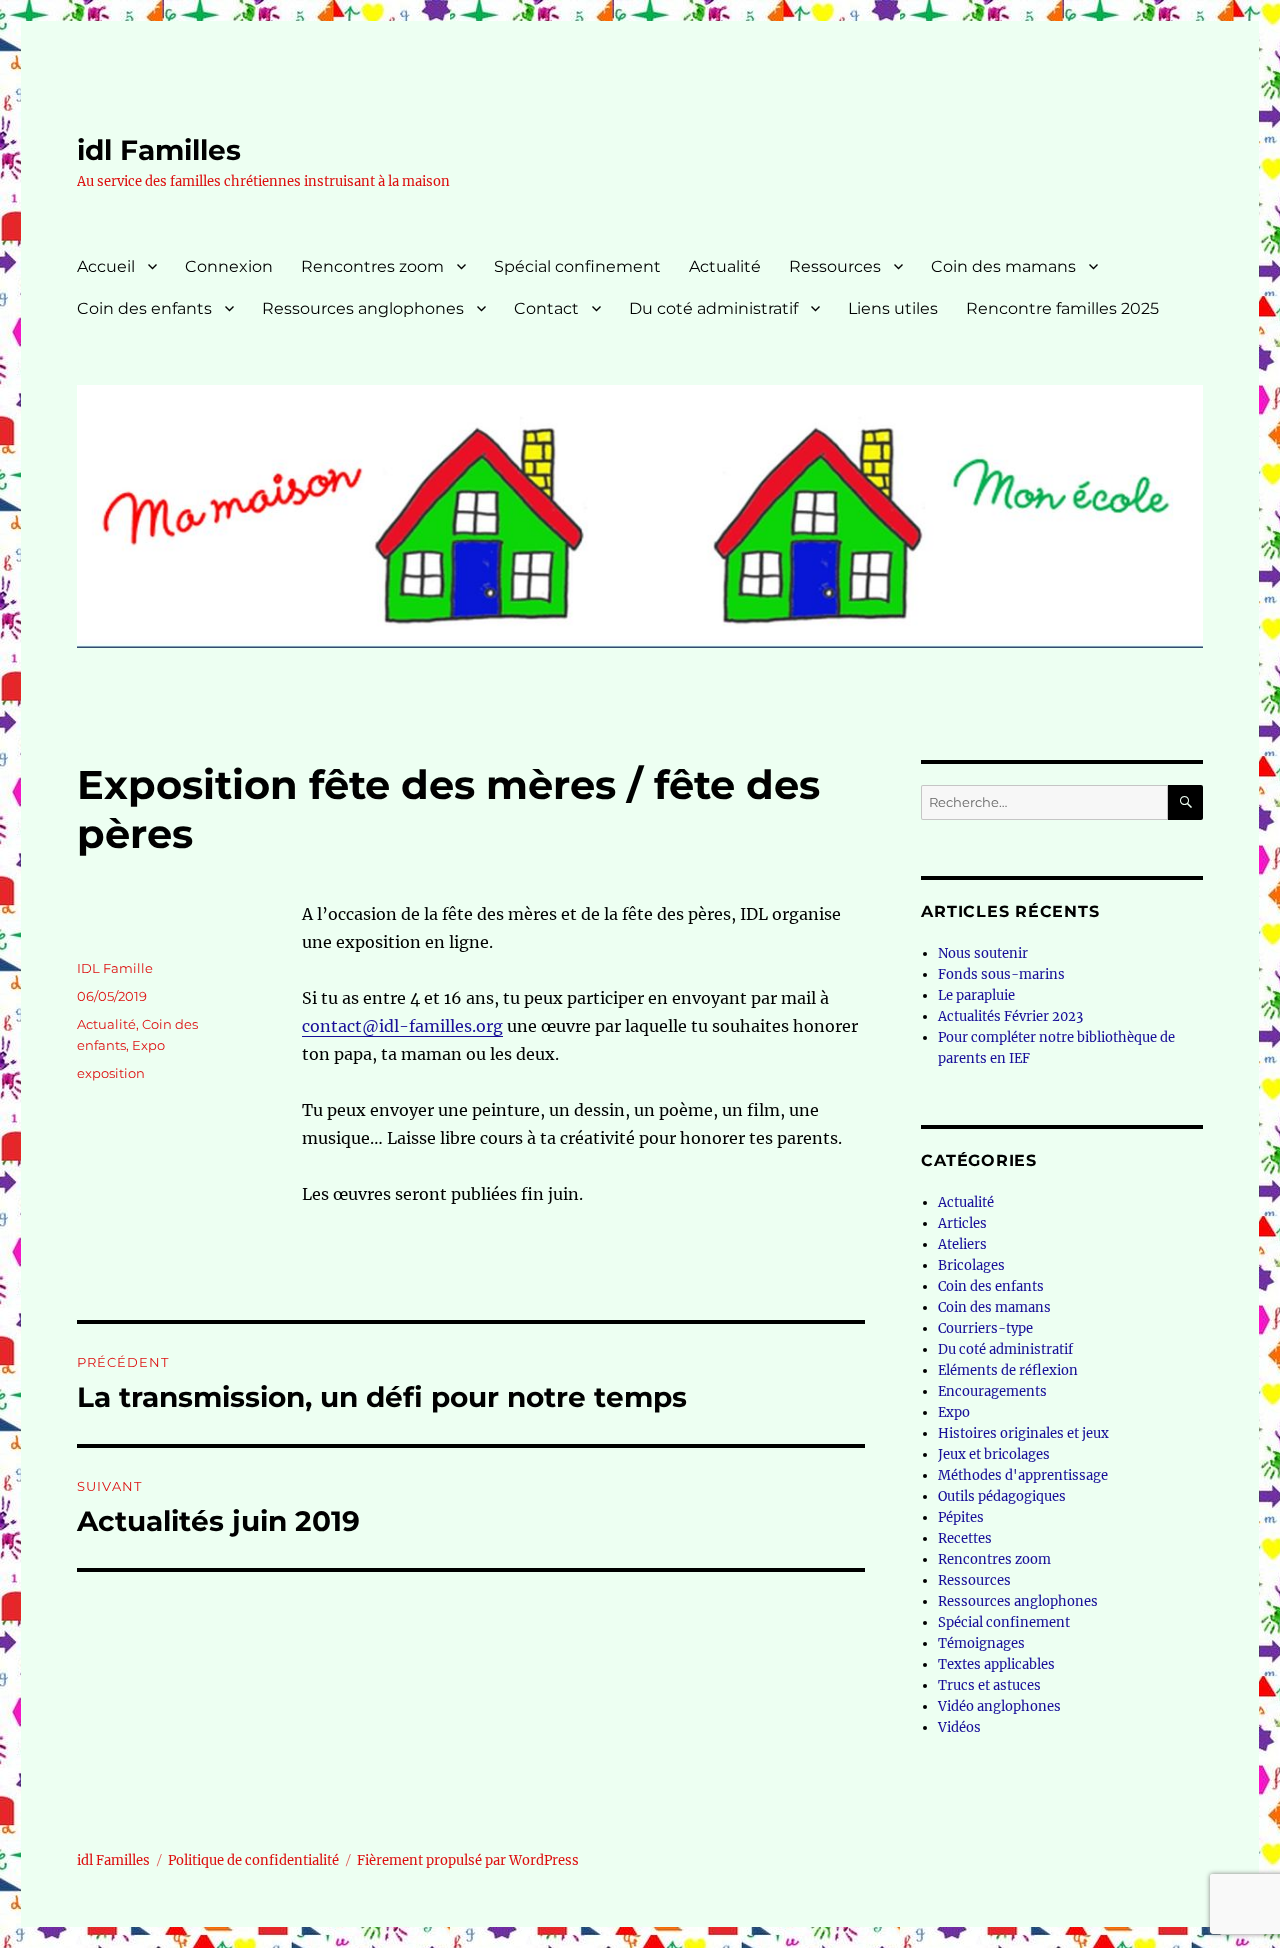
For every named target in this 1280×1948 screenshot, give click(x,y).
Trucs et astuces (989, 1685)
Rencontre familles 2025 (1062, 308)
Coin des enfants (144, 308)
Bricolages (971, 1265)
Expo (148, 1045)
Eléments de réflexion (1008, 1370)
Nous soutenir (983, 953)
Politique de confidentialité (253, 1860)
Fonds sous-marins (1001, 974)
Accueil (106, 266)
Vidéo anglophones (999, 1706)
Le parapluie (976, 995)
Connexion (229, 266)
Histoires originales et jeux (1023, 1433)
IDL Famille (115, 968)
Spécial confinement (577, 266)
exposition (111, 1073)
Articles (962, 1223)
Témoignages (981, 1643)
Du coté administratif (713, 308)
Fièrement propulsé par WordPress (468, 1860)
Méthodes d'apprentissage (1023, 1475)
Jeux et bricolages (994, 1454)
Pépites (961, 1517)
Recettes (965, 1538)
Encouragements (992, 1391)
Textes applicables (996, 1664)
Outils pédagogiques (1002, 1496)
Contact (546, 308)
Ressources (835, 266)
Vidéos (959, 1727)
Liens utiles (893, 308)
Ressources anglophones (363, 308)
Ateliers (962, 1244)
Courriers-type (985, 1328)
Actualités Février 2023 (1010, 1016)
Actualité (725, 266)
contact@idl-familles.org (402, 1026)
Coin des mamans (1003, 266)
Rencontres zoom (372, 266)
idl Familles (159, 150)
